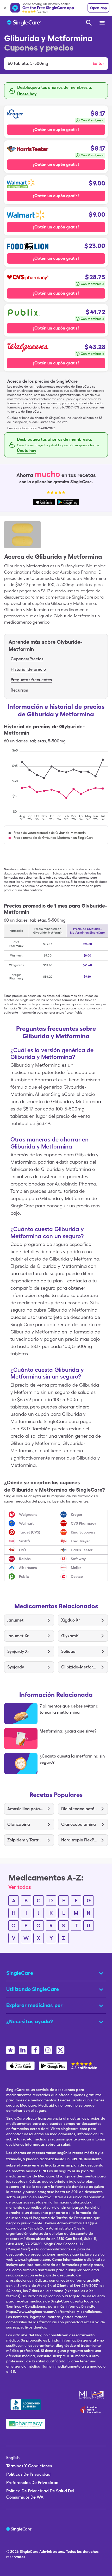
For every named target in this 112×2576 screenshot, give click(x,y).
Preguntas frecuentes (31, 680)
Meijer (76, 1568)
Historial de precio (28, 669)
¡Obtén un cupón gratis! (56, 130)
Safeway (78, 1559)
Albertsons (28, 1568)
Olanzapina (19, 1824)
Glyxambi (70, 1636)
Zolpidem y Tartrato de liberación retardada (25, 1840)
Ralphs (25, 1559)
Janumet (15, 1620)
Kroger (77, 1514)
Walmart (26, 1523)
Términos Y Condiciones (29, 2466)
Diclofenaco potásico (79, 1809)
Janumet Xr (18, 1636)
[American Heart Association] (92, 2410)
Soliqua (68, 1651)
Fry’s (23, 1550)
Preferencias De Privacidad (32, 2483)
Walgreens (28, 1514)
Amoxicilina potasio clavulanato (25, 1809)
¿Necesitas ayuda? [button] (30, 2021)
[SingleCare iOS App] (20, 2066)
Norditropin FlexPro (79, 1840)
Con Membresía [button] (92, 120)
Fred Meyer (80, 1541)
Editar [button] (98, 63)
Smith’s (25, 1541)
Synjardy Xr (18, 1651)
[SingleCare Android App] (53, 2066)
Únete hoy (27, 94)
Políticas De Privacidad (28, 2474)
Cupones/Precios (27, 659)
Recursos (19, 690)
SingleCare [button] (20, 1973)
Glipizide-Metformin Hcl (79, 1667)
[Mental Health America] (92, 2395)
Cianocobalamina (79, 1824)
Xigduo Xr (71, 1620)
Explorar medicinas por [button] (34, 2005)
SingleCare (29, 2552)
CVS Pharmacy (83, 1523)
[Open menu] (102, 23)
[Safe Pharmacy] (26, 2424)
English (13, 2458)
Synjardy (16, 1667)
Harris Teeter (82, 1550)
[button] (56, 64)
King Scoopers (83, 1532)
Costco (77, 1576)
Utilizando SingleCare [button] (33, 1989)
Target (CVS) (30, 1532)
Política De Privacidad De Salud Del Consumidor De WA (40, 2494)
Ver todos (20, 1887)
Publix (24, 1576)
